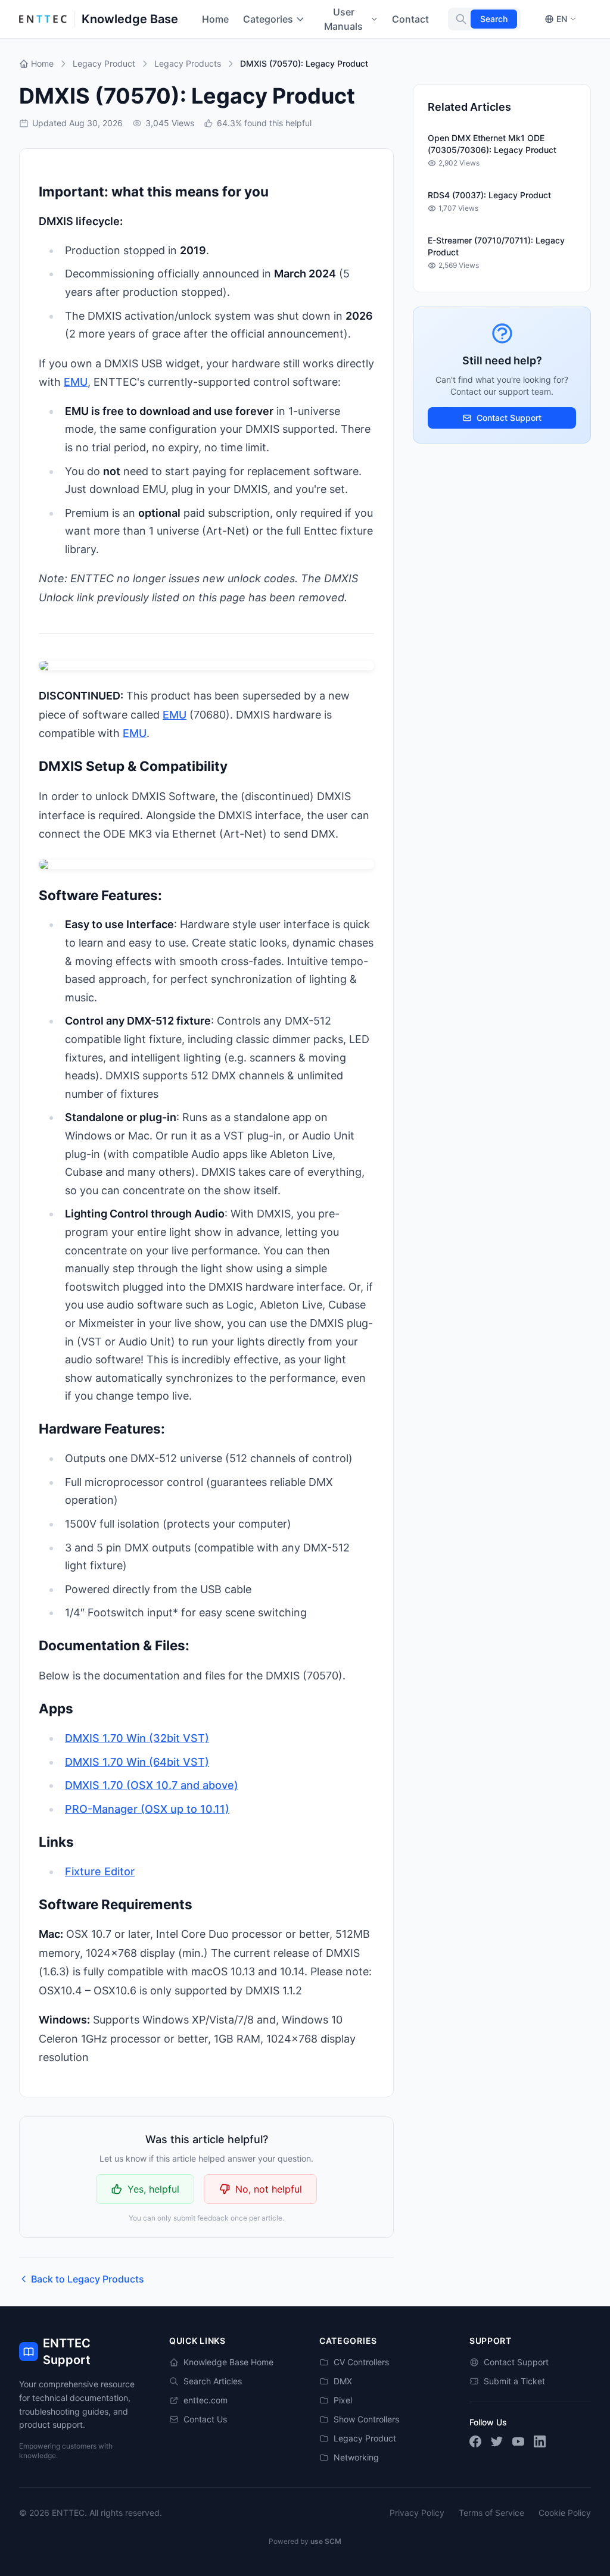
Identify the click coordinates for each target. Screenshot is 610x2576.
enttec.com (206, 2400)
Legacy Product (365, 2438)
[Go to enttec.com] (43, 19)
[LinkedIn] (540, 2441)
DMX (343, 2381)
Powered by (305, 2541)
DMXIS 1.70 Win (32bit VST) (137, 1738)
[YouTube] (518, 2441)
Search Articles (213, 2381)
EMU (76, 382)
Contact (410, 19)
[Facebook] (475, 2441)
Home (215, 19)
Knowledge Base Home (228, 2362)
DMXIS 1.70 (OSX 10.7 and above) (152, 1785)
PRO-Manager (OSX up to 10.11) (147, 1809)
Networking (356, 2457)
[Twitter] (497, 2441)
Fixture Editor (100, 1871)
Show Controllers (366, 2419)
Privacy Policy (417, 2513)
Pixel (343, 2400)
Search (494, 19)
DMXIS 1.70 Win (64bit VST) (137, 1762)
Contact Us (205, 2419)
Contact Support (509, 418)
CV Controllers (361, 2362)
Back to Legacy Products (88, 2279)
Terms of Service (491, 2513)
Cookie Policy (565, 2513)
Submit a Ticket (514, 2381)
